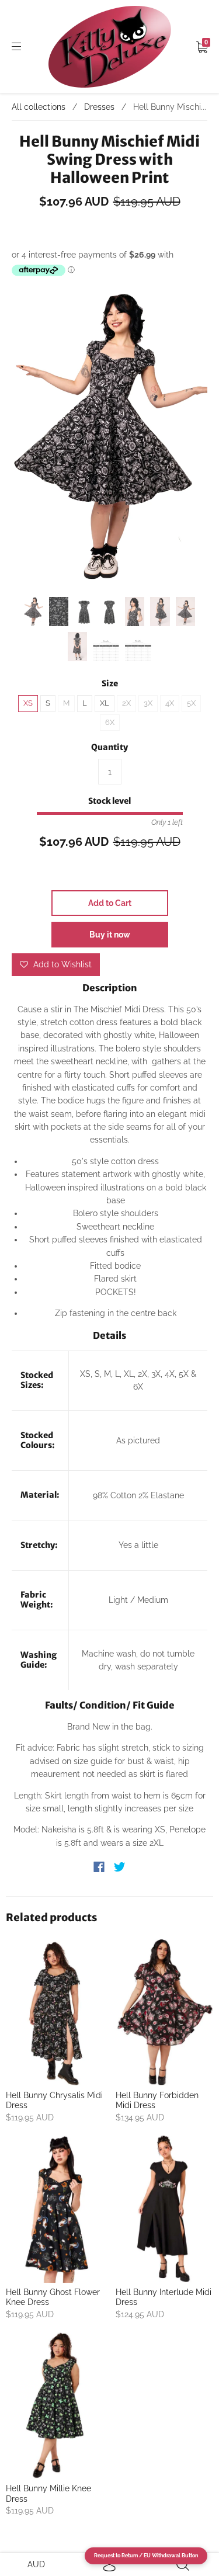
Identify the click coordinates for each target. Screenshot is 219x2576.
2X (126, 703)
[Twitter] (120, 1867)
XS (28, 703)
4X (170, 703)
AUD (36, 2564)
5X (191, 703)
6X (110, 722)
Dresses (99, 107)
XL (105, 703)
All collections (39, 107)
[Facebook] (99, 1867)
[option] (109, 439)
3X (148, 703)
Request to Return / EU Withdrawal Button (146, 2556)
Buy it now (110, 935)
